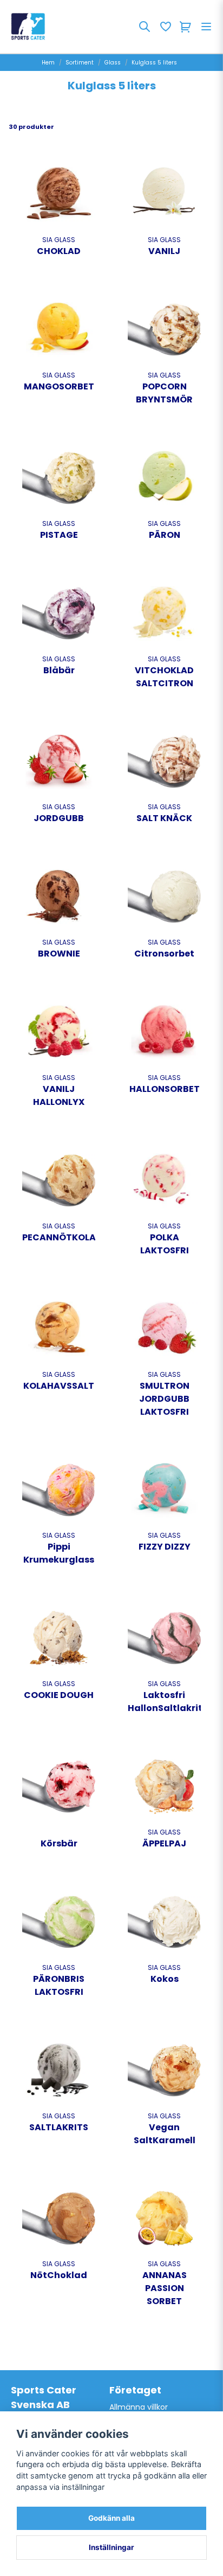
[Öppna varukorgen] (186, 27)
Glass (113, 63)
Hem (48, 63)
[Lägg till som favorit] (165, 27)
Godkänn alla (111, 2518)
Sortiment (80, 63)
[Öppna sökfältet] (145, 27)
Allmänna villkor (139, 2407)
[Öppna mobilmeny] (206, 27)
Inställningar (111, 2547)
